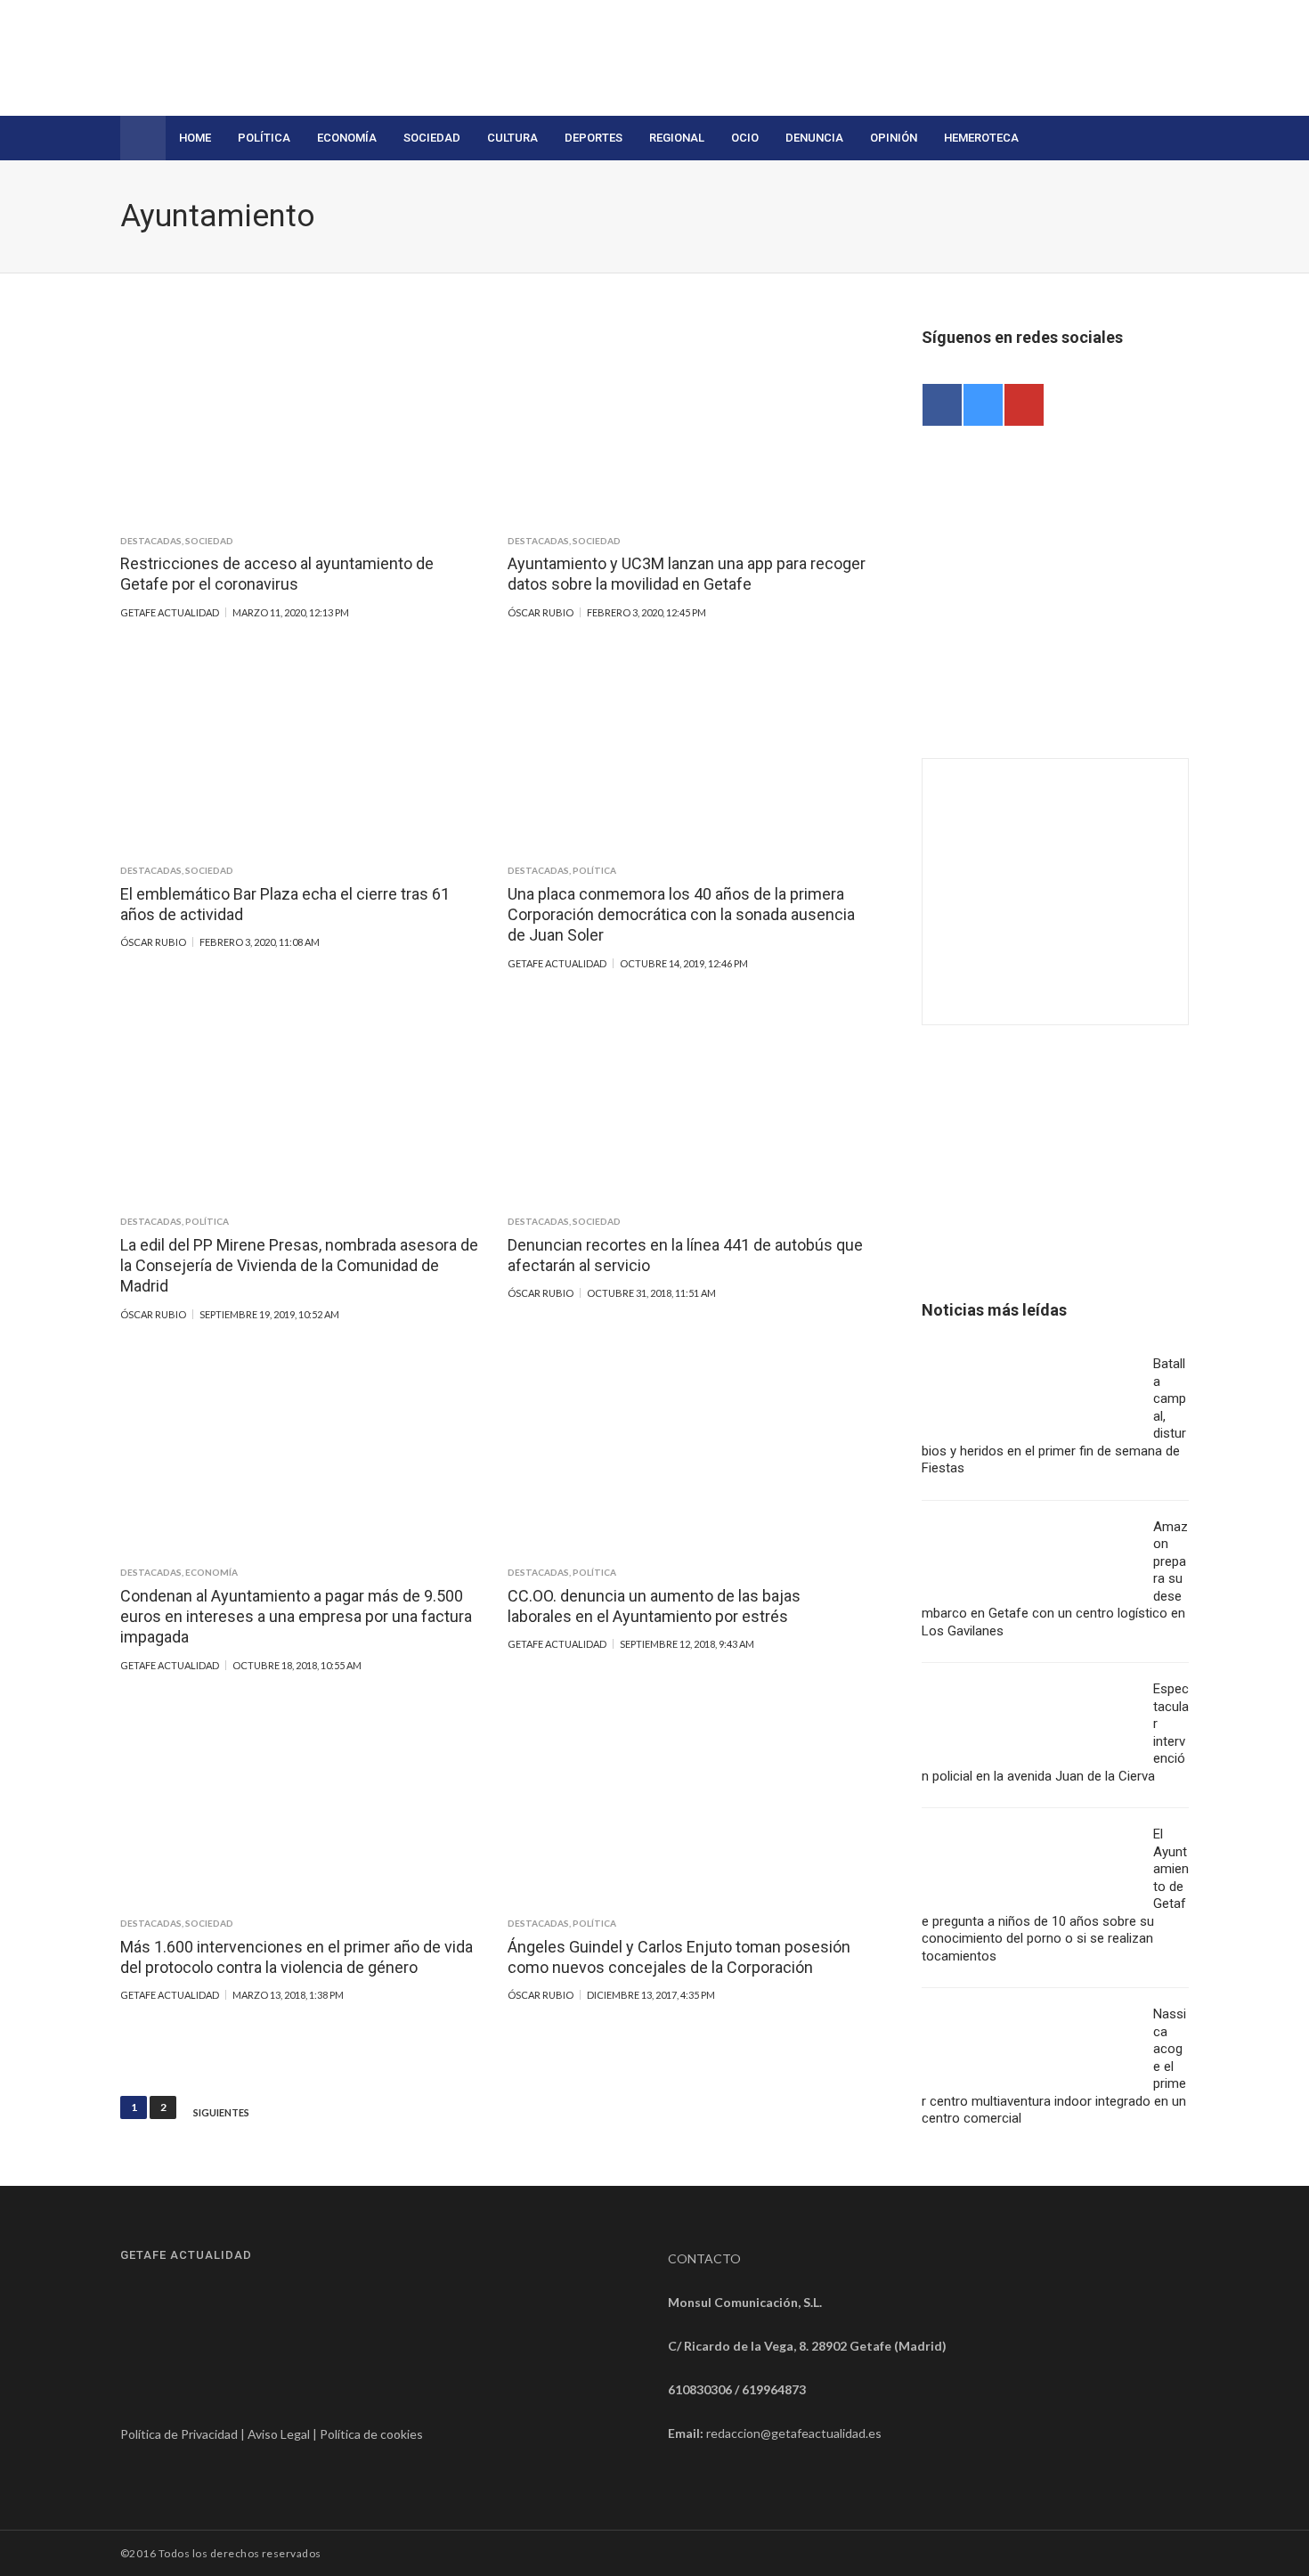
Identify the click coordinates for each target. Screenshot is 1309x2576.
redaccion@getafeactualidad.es (794, 2433)
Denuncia (814, 138)
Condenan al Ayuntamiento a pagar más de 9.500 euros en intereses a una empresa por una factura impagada (296, 1617)
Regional (677, 138)
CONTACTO (704, 2258)
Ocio (745, 138)
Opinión (894, 138)
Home (195, 138)
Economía (347, 138)
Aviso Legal (279, 2434)
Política (264, 138)
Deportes (594, 138)
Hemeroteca (981, 138)
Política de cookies (371, 2434)
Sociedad (432, 138)
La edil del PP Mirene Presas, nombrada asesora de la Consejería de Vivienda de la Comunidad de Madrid (299, 1266)
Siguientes (221, 2113)
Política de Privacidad (179, 2434)
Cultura (512, 138)
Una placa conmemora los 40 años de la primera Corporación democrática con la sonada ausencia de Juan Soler (681, 915)
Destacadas (151, 541)
